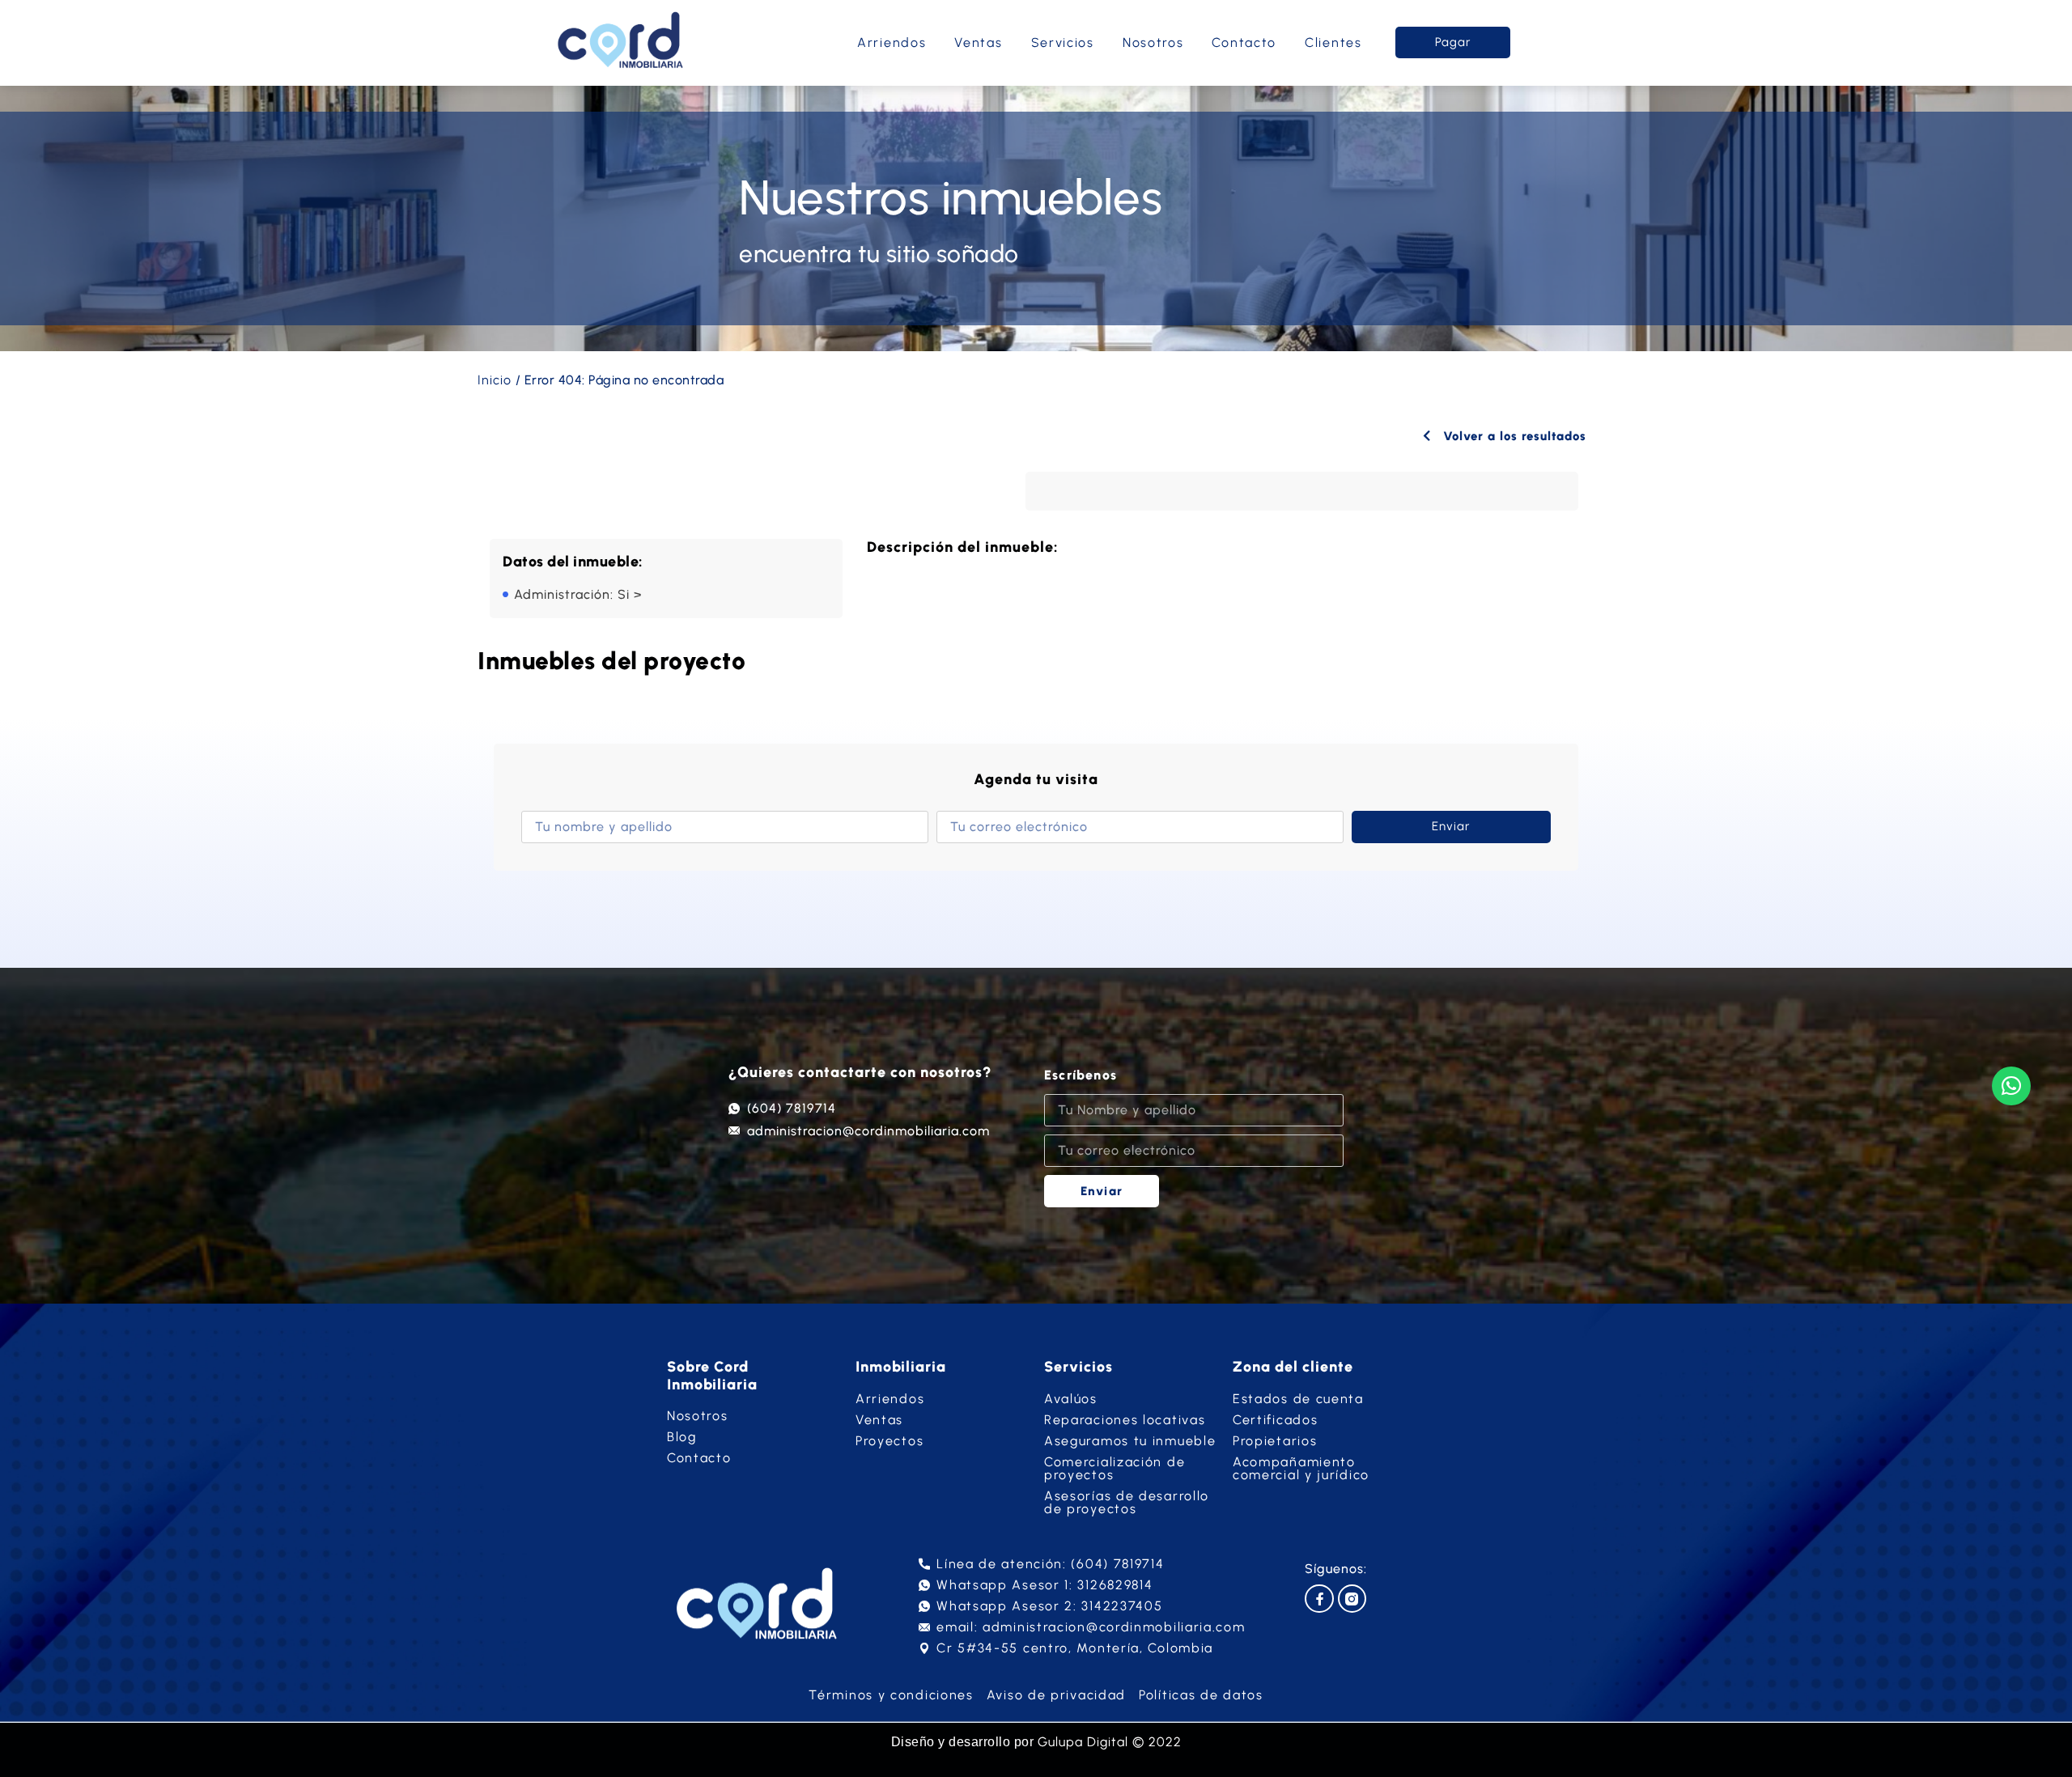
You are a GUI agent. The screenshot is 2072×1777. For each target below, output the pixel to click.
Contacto (1244, 42)
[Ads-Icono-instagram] (1352, 1599)
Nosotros (1153, 42)
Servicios (1063, 42)
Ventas (978, 42)
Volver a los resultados (1513, 436)
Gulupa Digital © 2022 (1110, 1742)
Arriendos (892, 42)
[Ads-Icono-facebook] (1319, 1599)
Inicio (495, 380)
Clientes (1333, 42)
